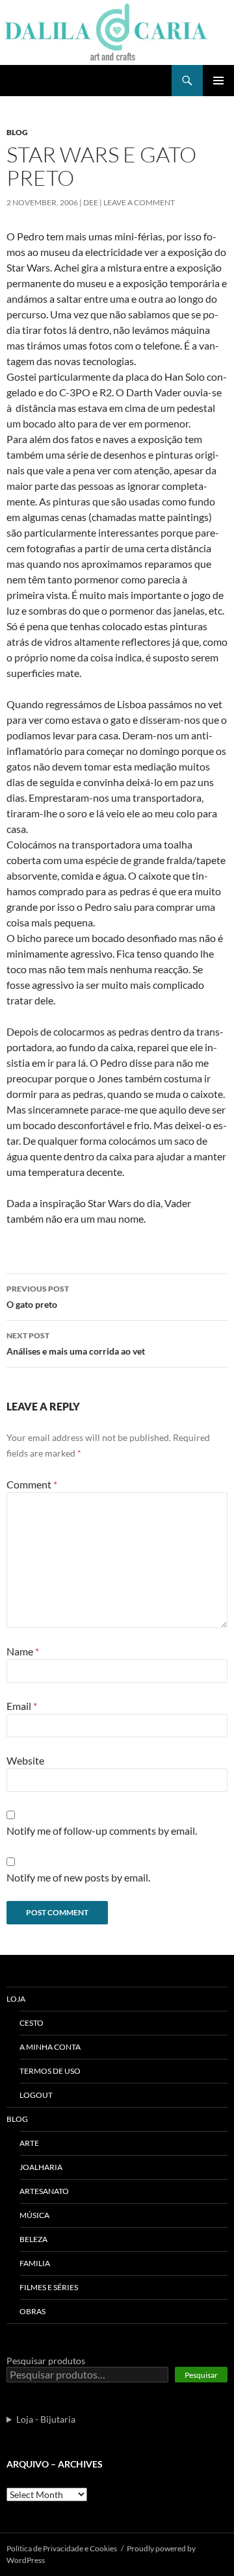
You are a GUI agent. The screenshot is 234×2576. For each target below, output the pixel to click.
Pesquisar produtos (46, 2361)
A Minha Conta (50, 2047)
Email (22, 1706)
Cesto (32, 2023)
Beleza (33, 2239)
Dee (91, 202)
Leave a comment (139, 202)
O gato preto (38, 1297)
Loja (16, 1999)
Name (23, 1651)
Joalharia (41, 2167)
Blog (17, 132)
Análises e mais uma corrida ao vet (76, 1344)
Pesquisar (201, 2375)
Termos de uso (50, 2071)
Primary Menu (218, 81)
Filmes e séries (49, 2287)
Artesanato (44, 2191)
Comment (32, 1484)
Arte (29, 2143)
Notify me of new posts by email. (78, 1877)
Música (34, 2215)
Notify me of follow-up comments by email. (102, 1830)
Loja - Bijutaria (46, 2419)
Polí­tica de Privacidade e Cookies (62, 2548)
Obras (32, 2311)
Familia (35, 2263)
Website (25, 1760)
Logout (36, 2095)
